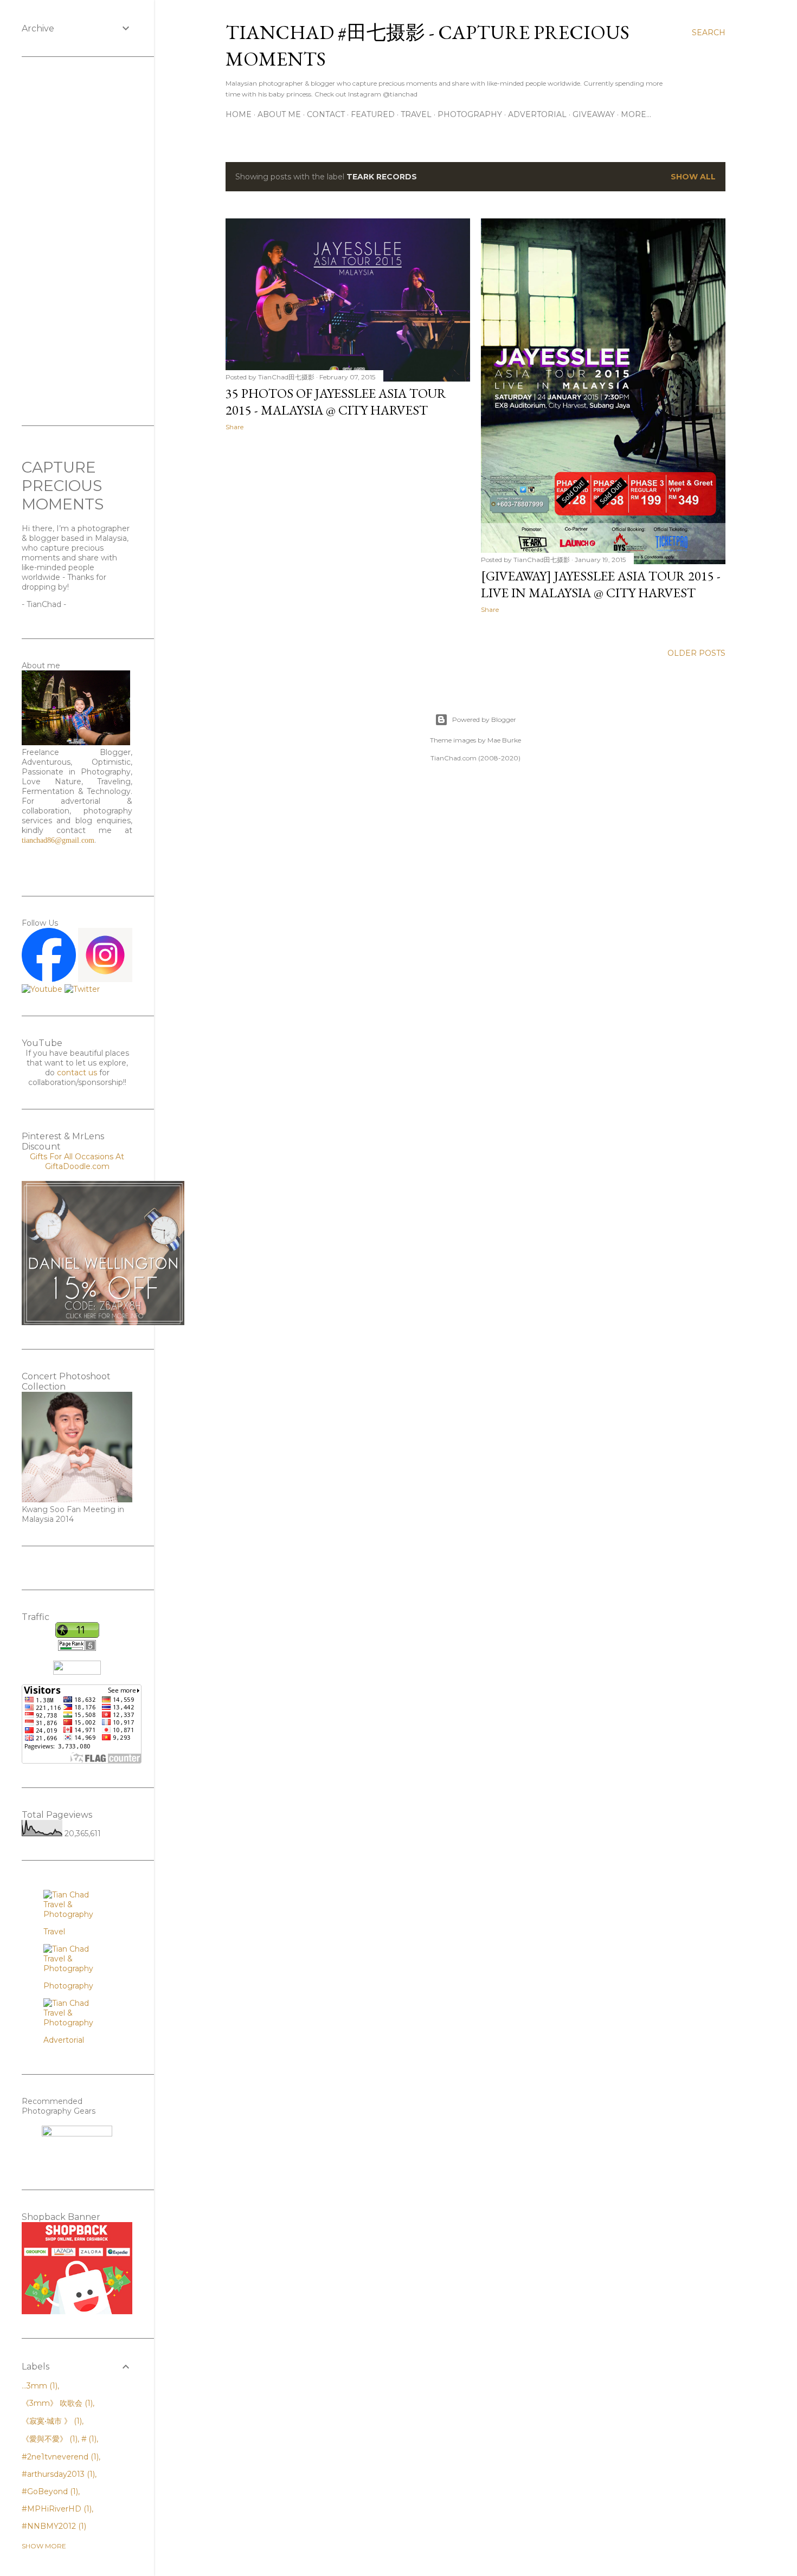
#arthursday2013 (57, 2474)
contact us (77, 1073)
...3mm (38, 2386)
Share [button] (234, 427)
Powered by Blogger (484, 719)
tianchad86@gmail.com (58, 840)
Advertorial (537, 114)
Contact (326, 114)
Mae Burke (504, 740)
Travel (416, 114)
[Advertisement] (348, 534)
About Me (279, 114)
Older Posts (696, 653)
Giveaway (594, 114)
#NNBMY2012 (53, 2526)
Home (239, 114)
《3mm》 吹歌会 (56, 2403)
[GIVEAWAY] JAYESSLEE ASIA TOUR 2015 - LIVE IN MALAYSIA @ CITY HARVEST (601, 584)
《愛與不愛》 (49, 2439)
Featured (373, 114)
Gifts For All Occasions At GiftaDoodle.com (77, 1161)
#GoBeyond (49, 2491)
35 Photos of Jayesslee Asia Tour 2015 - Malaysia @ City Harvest (336, 402)
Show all (693, 177)
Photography (470, 114)
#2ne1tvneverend (59, 2457)
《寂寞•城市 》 (51, 2421)
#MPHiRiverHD (56, 2509)
